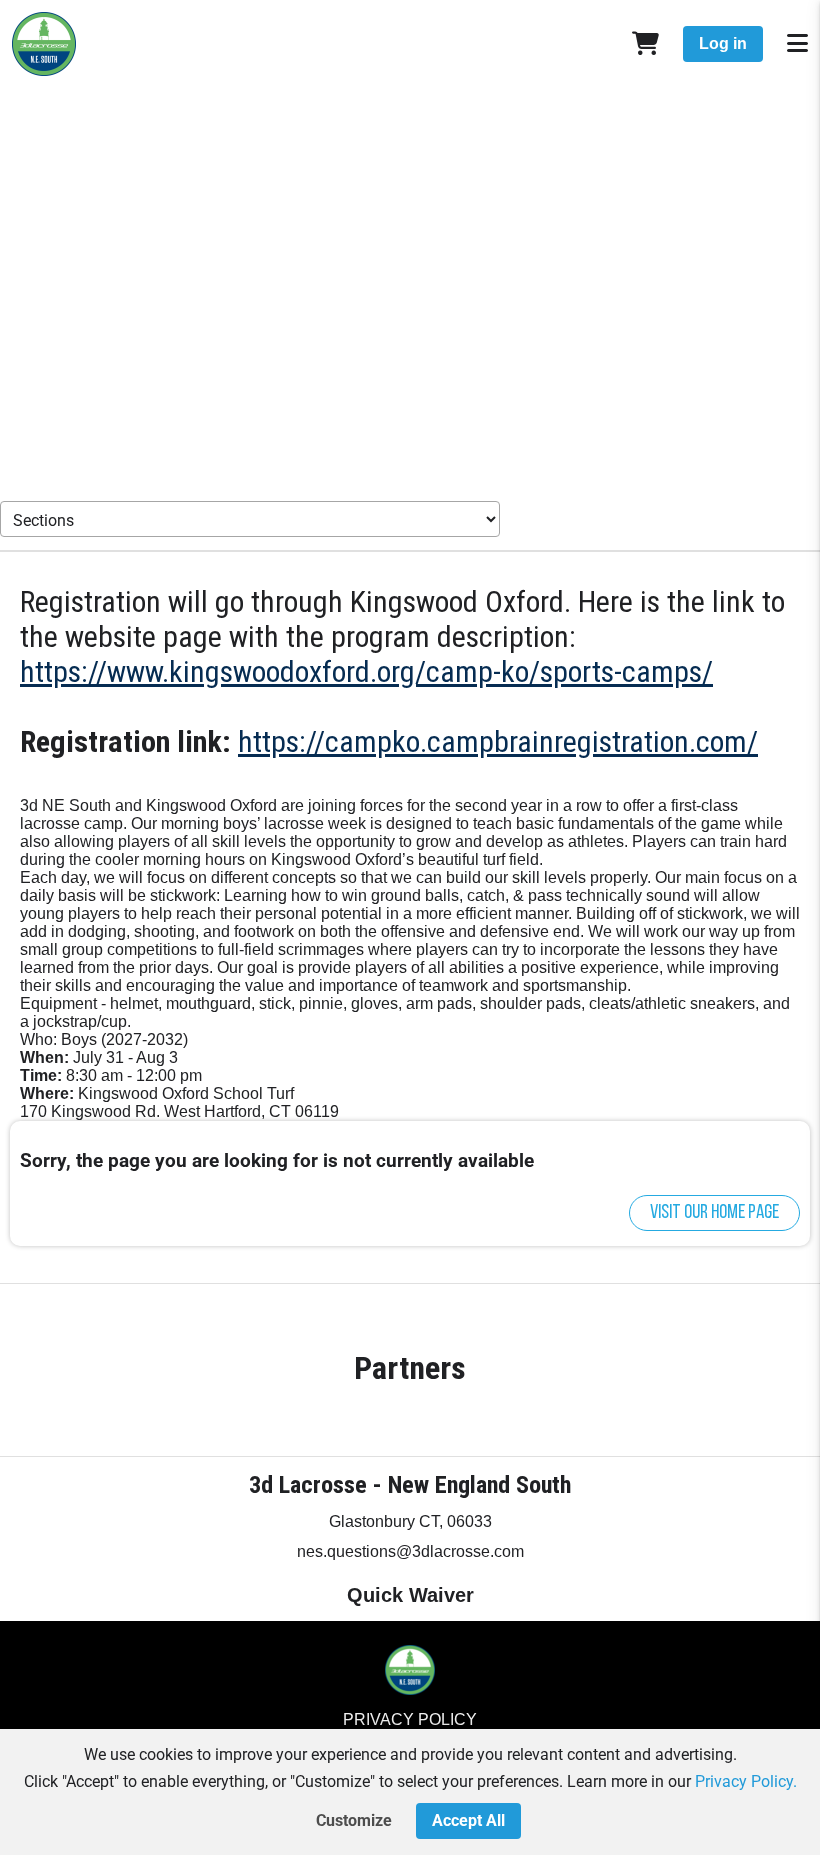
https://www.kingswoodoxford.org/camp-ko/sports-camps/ (366, 671)
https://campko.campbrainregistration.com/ (498, 741)
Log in (723, 43)
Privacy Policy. (746, 1781)
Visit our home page (714, 1213)
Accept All (468, 1820)
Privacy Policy (410, 1719)
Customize (354, 1820)
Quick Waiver (410, 1595)
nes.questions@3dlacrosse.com (410, 1551)
